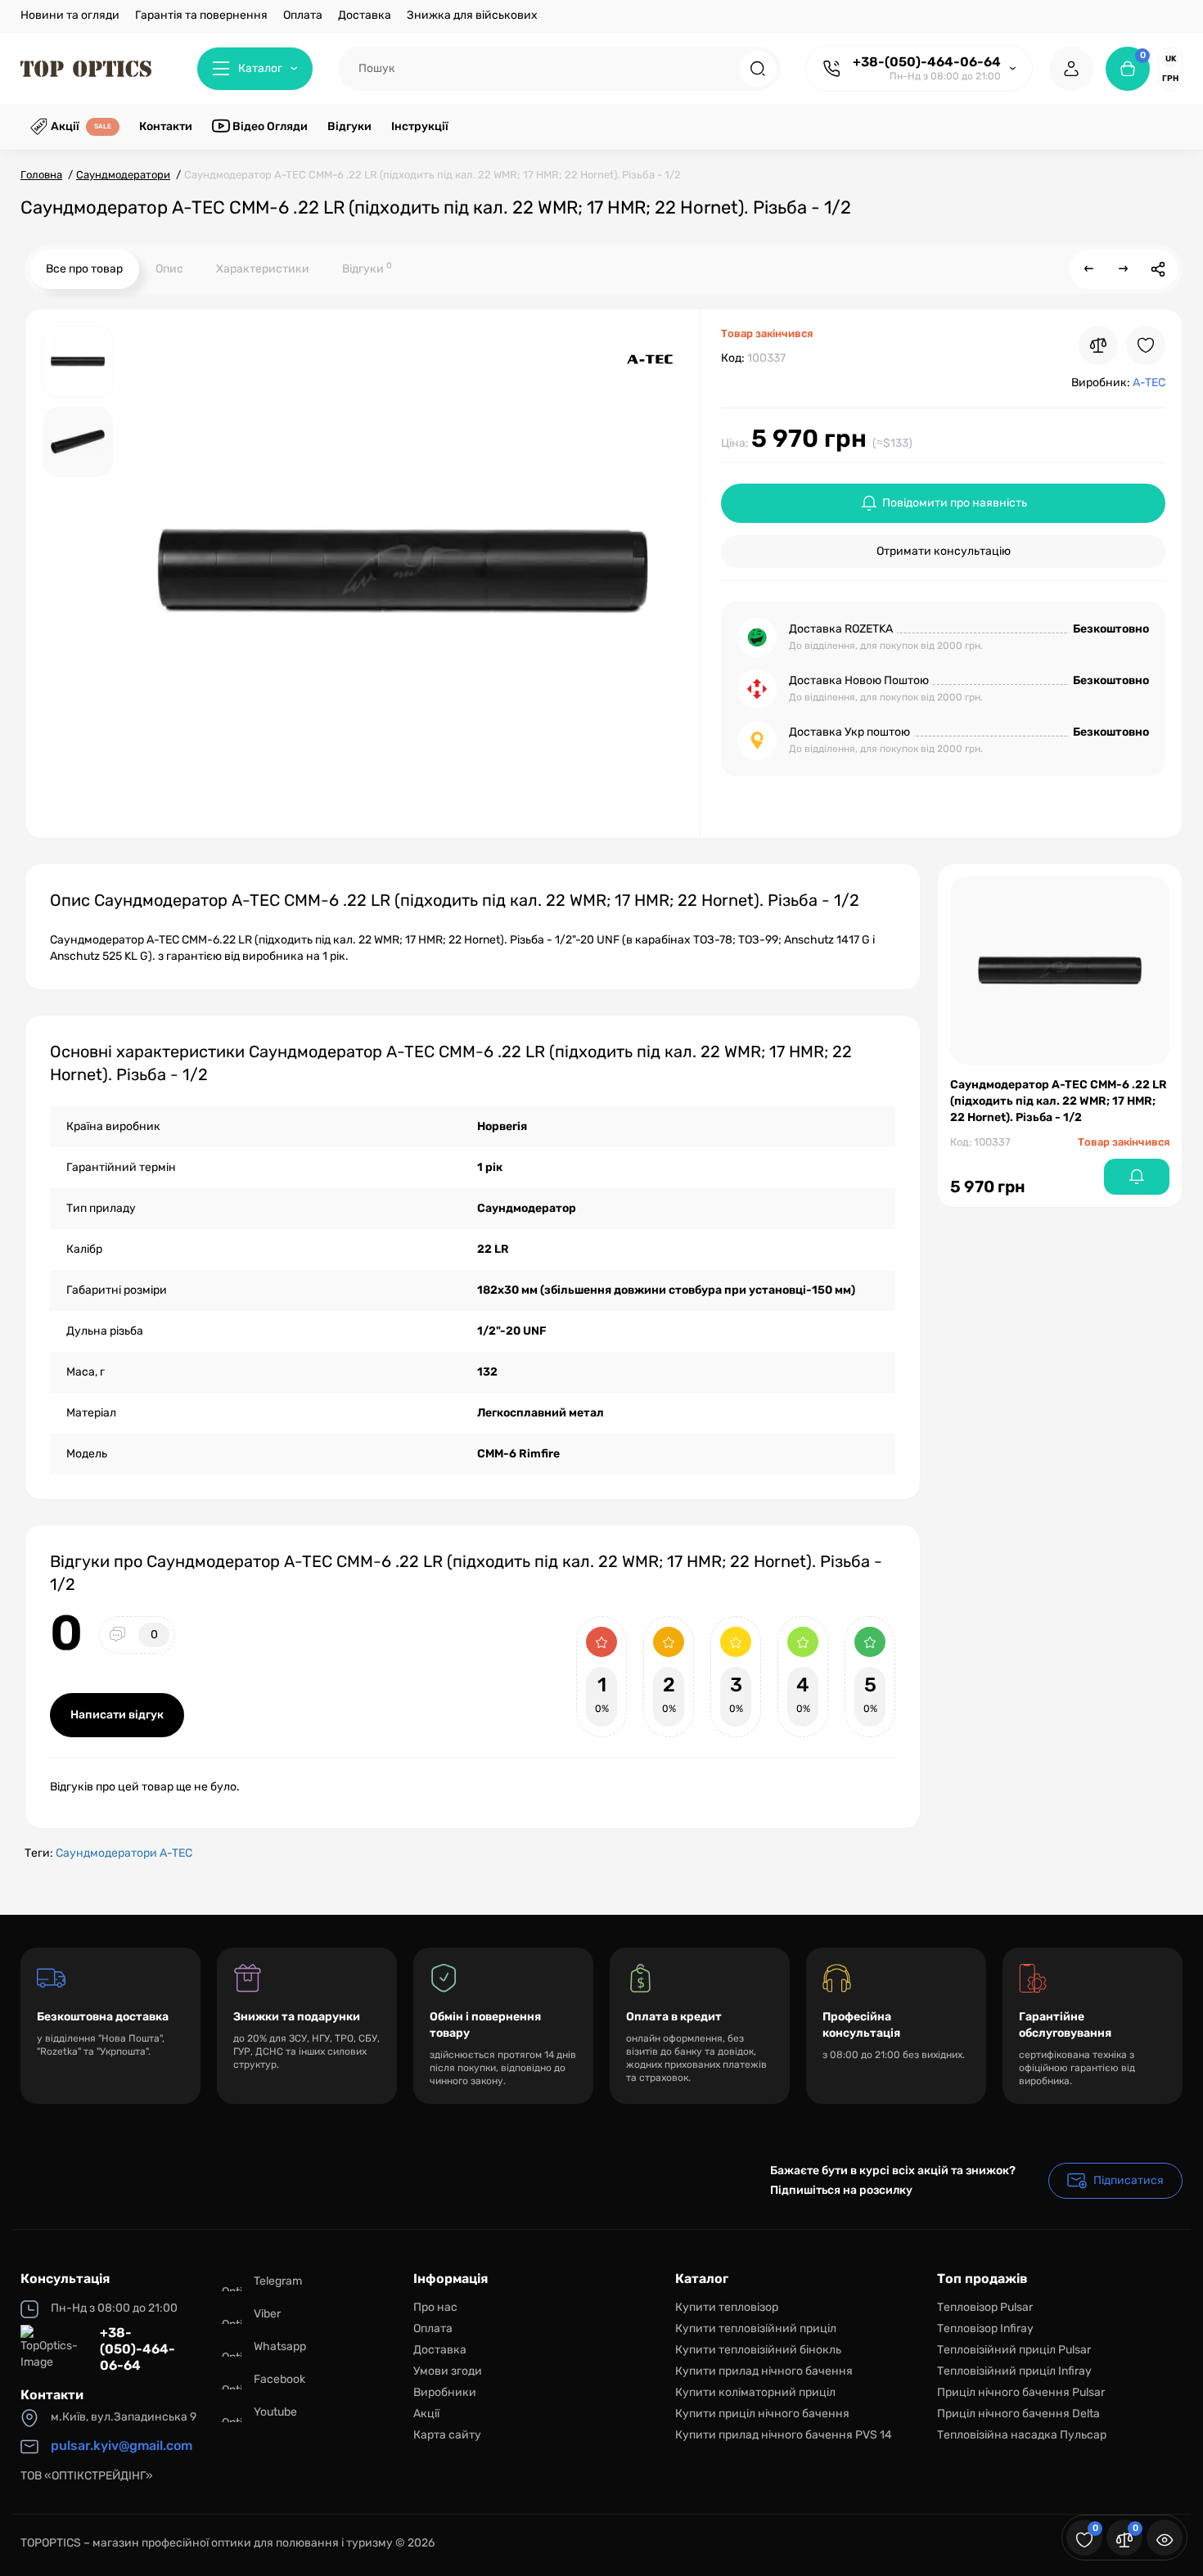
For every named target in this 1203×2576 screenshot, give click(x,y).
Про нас (435, 2307)
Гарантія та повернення (201, 15)
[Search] (758, 69)
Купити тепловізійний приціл (756, 2328)
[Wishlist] (1146, 345)
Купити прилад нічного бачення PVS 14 (784, 2435)
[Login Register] (1071, 69)
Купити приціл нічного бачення (762, 2414)
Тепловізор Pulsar (985, 2307)
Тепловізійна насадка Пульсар (1022, 2435)
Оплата (303, 15)
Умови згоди (448, 2371)
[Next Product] (1124, 269)
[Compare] (1098, 345)
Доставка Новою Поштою (859, 680)
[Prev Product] (1089, 269)
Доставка (365, 15)
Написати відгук (117, 1715)
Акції (426, 2414)
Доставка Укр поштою (849, 732)
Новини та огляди (70, 15)
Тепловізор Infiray (985, 2328)
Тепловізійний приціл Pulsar (1014, 2350)
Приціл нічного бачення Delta (1018, 2414)
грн (1170, 79)
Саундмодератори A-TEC (124, 1853)
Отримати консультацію (944, 551)
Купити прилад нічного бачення (764, 2371)
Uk (1171, 59)
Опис (169, 269)
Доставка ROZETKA (841, 629)
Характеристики (263, 269)
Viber (267, 2314)
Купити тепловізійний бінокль (758, 2350)
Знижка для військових (472, 15)
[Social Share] (1158, 269)
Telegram (278, 2281)
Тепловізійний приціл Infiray (1014, 2371)
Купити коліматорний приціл (755, 2392)
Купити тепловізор (727, 2307)
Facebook (279, 2379)
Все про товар (84, 269)
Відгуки (367, 268)
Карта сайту (447, 2435)
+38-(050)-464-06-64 (927, 62)
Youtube (275, 2412)
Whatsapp (280, 2346)
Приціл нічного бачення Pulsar (1021, 2392)
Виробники (445, 2392)
